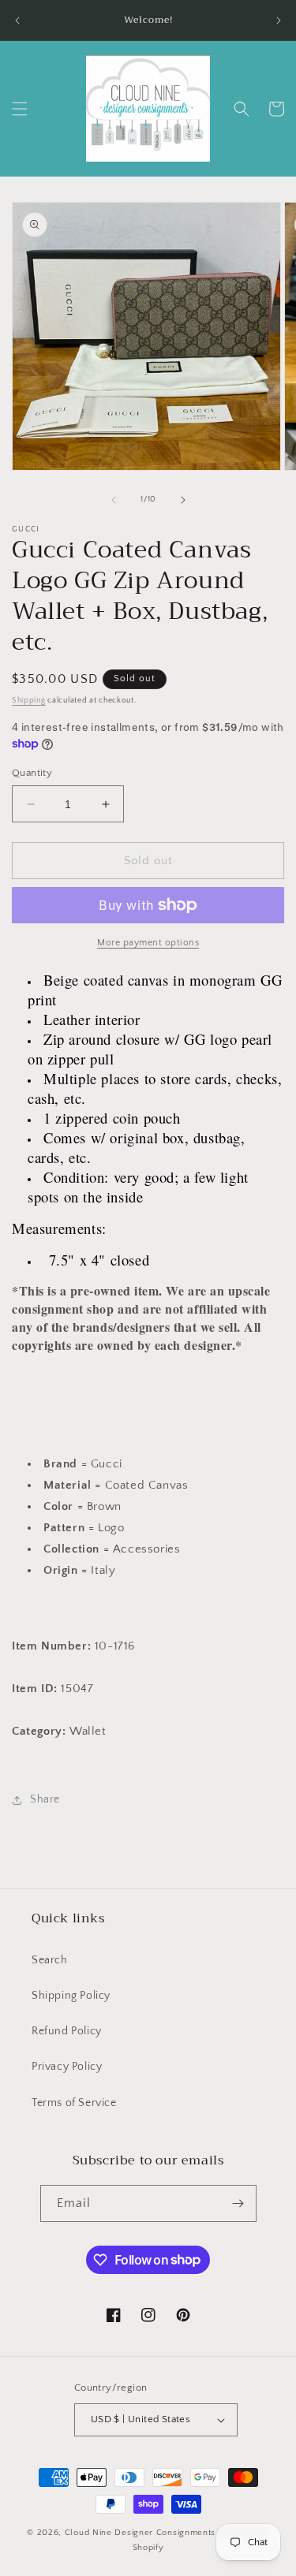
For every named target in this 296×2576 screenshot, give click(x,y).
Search (50, 1960)
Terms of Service (74, 2103)
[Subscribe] (238, 2203)
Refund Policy (67, 2031)
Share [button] (45, 1799)
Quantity (32, 773)
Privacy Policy (67, 2067)
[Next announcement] (279, 21)
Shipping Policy (71, 1996)
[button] (20, 109)
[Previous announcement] (17, 21)
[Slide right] (183, 500)
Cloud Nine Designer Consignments (140, 2533)
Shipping (29, 701)
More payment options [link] (148, 943)
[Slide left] (114, 500)
